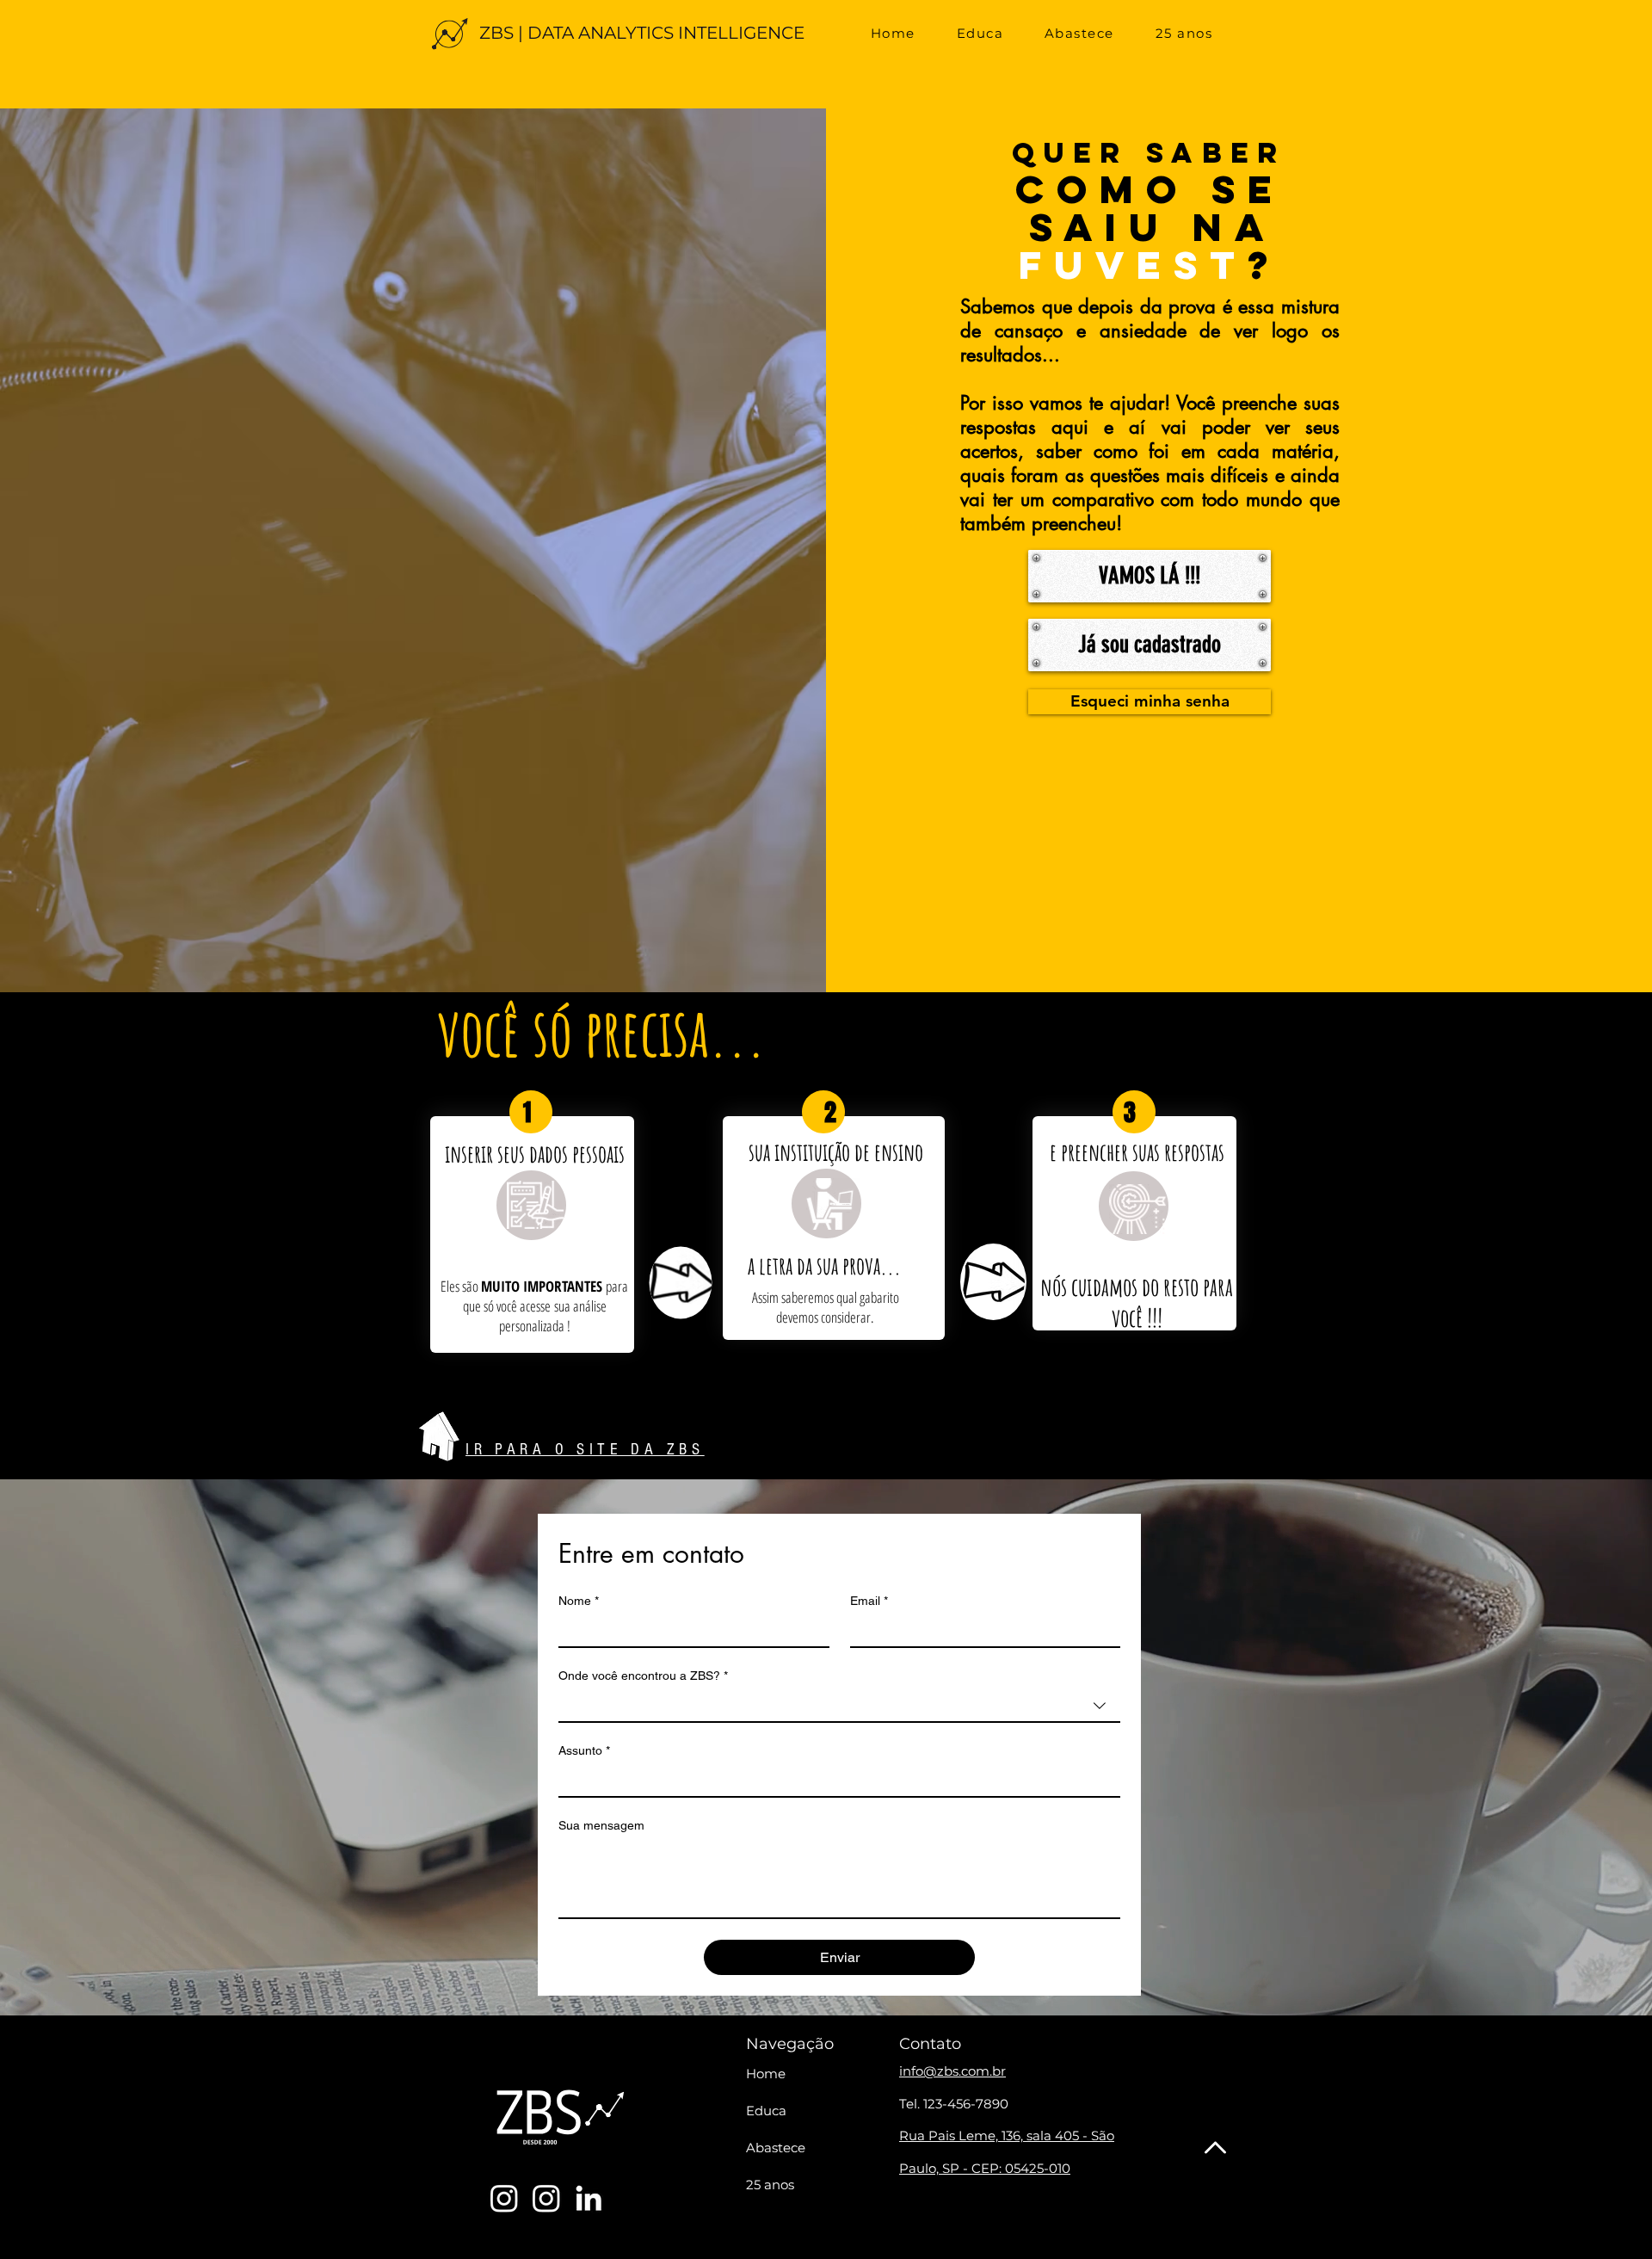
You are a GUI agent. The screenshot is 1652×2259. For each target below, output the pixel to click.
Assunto (584, 1750)
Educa (766, 2111)
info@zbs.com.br (952, 2071)
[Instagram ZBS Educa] (504, 2198)
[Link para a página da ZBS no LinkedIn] (589, 2198)
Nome (579, 1601)
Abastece (776, 2148)
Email (869, 1601)
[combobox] (839, 1707)
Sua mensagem (601, 1825)
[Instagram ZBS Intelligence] (546, 2198)
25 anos (770, 2185)
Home (766, 2074)
